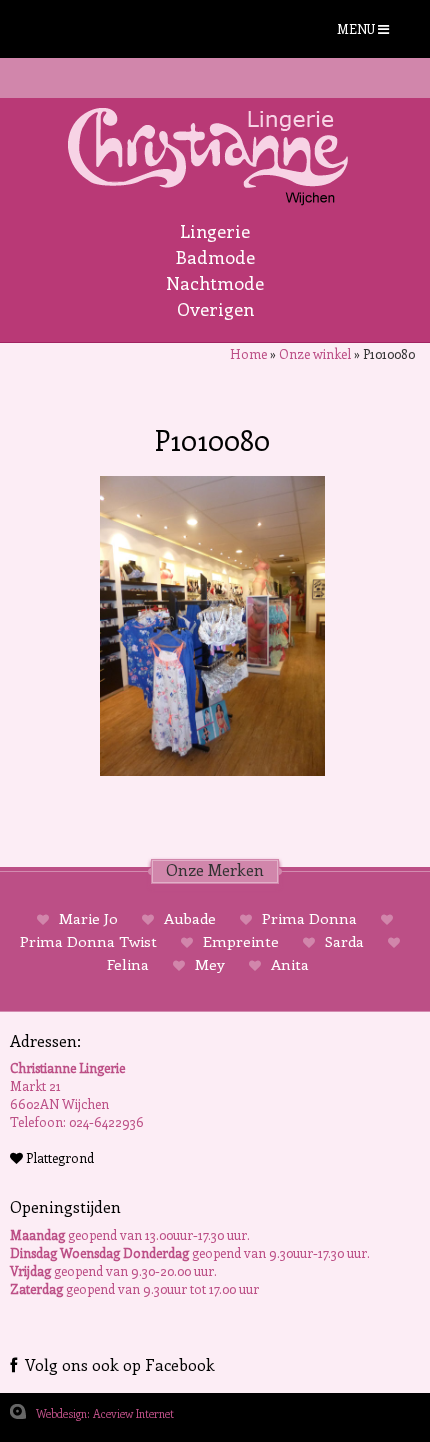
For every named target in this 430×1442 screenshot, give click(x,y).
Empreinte (241, 941)
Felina (130, 964)
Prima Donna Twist (90, 941)
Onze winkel (315, 353)
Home (248, 353)
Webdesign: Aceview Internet (105, 1413)
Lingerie (215, 231)
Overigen (215, 309)
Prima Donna (309, 918)
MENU (357, 28)
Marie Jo (88, 918)
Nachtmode (215, 283)
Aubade (190, 918)
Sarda (344, 941)
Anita (288, 964)
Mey (210, 964)
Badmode (215, 257)
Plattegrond (58, 1157)
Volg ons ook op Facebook (116, 1364)
